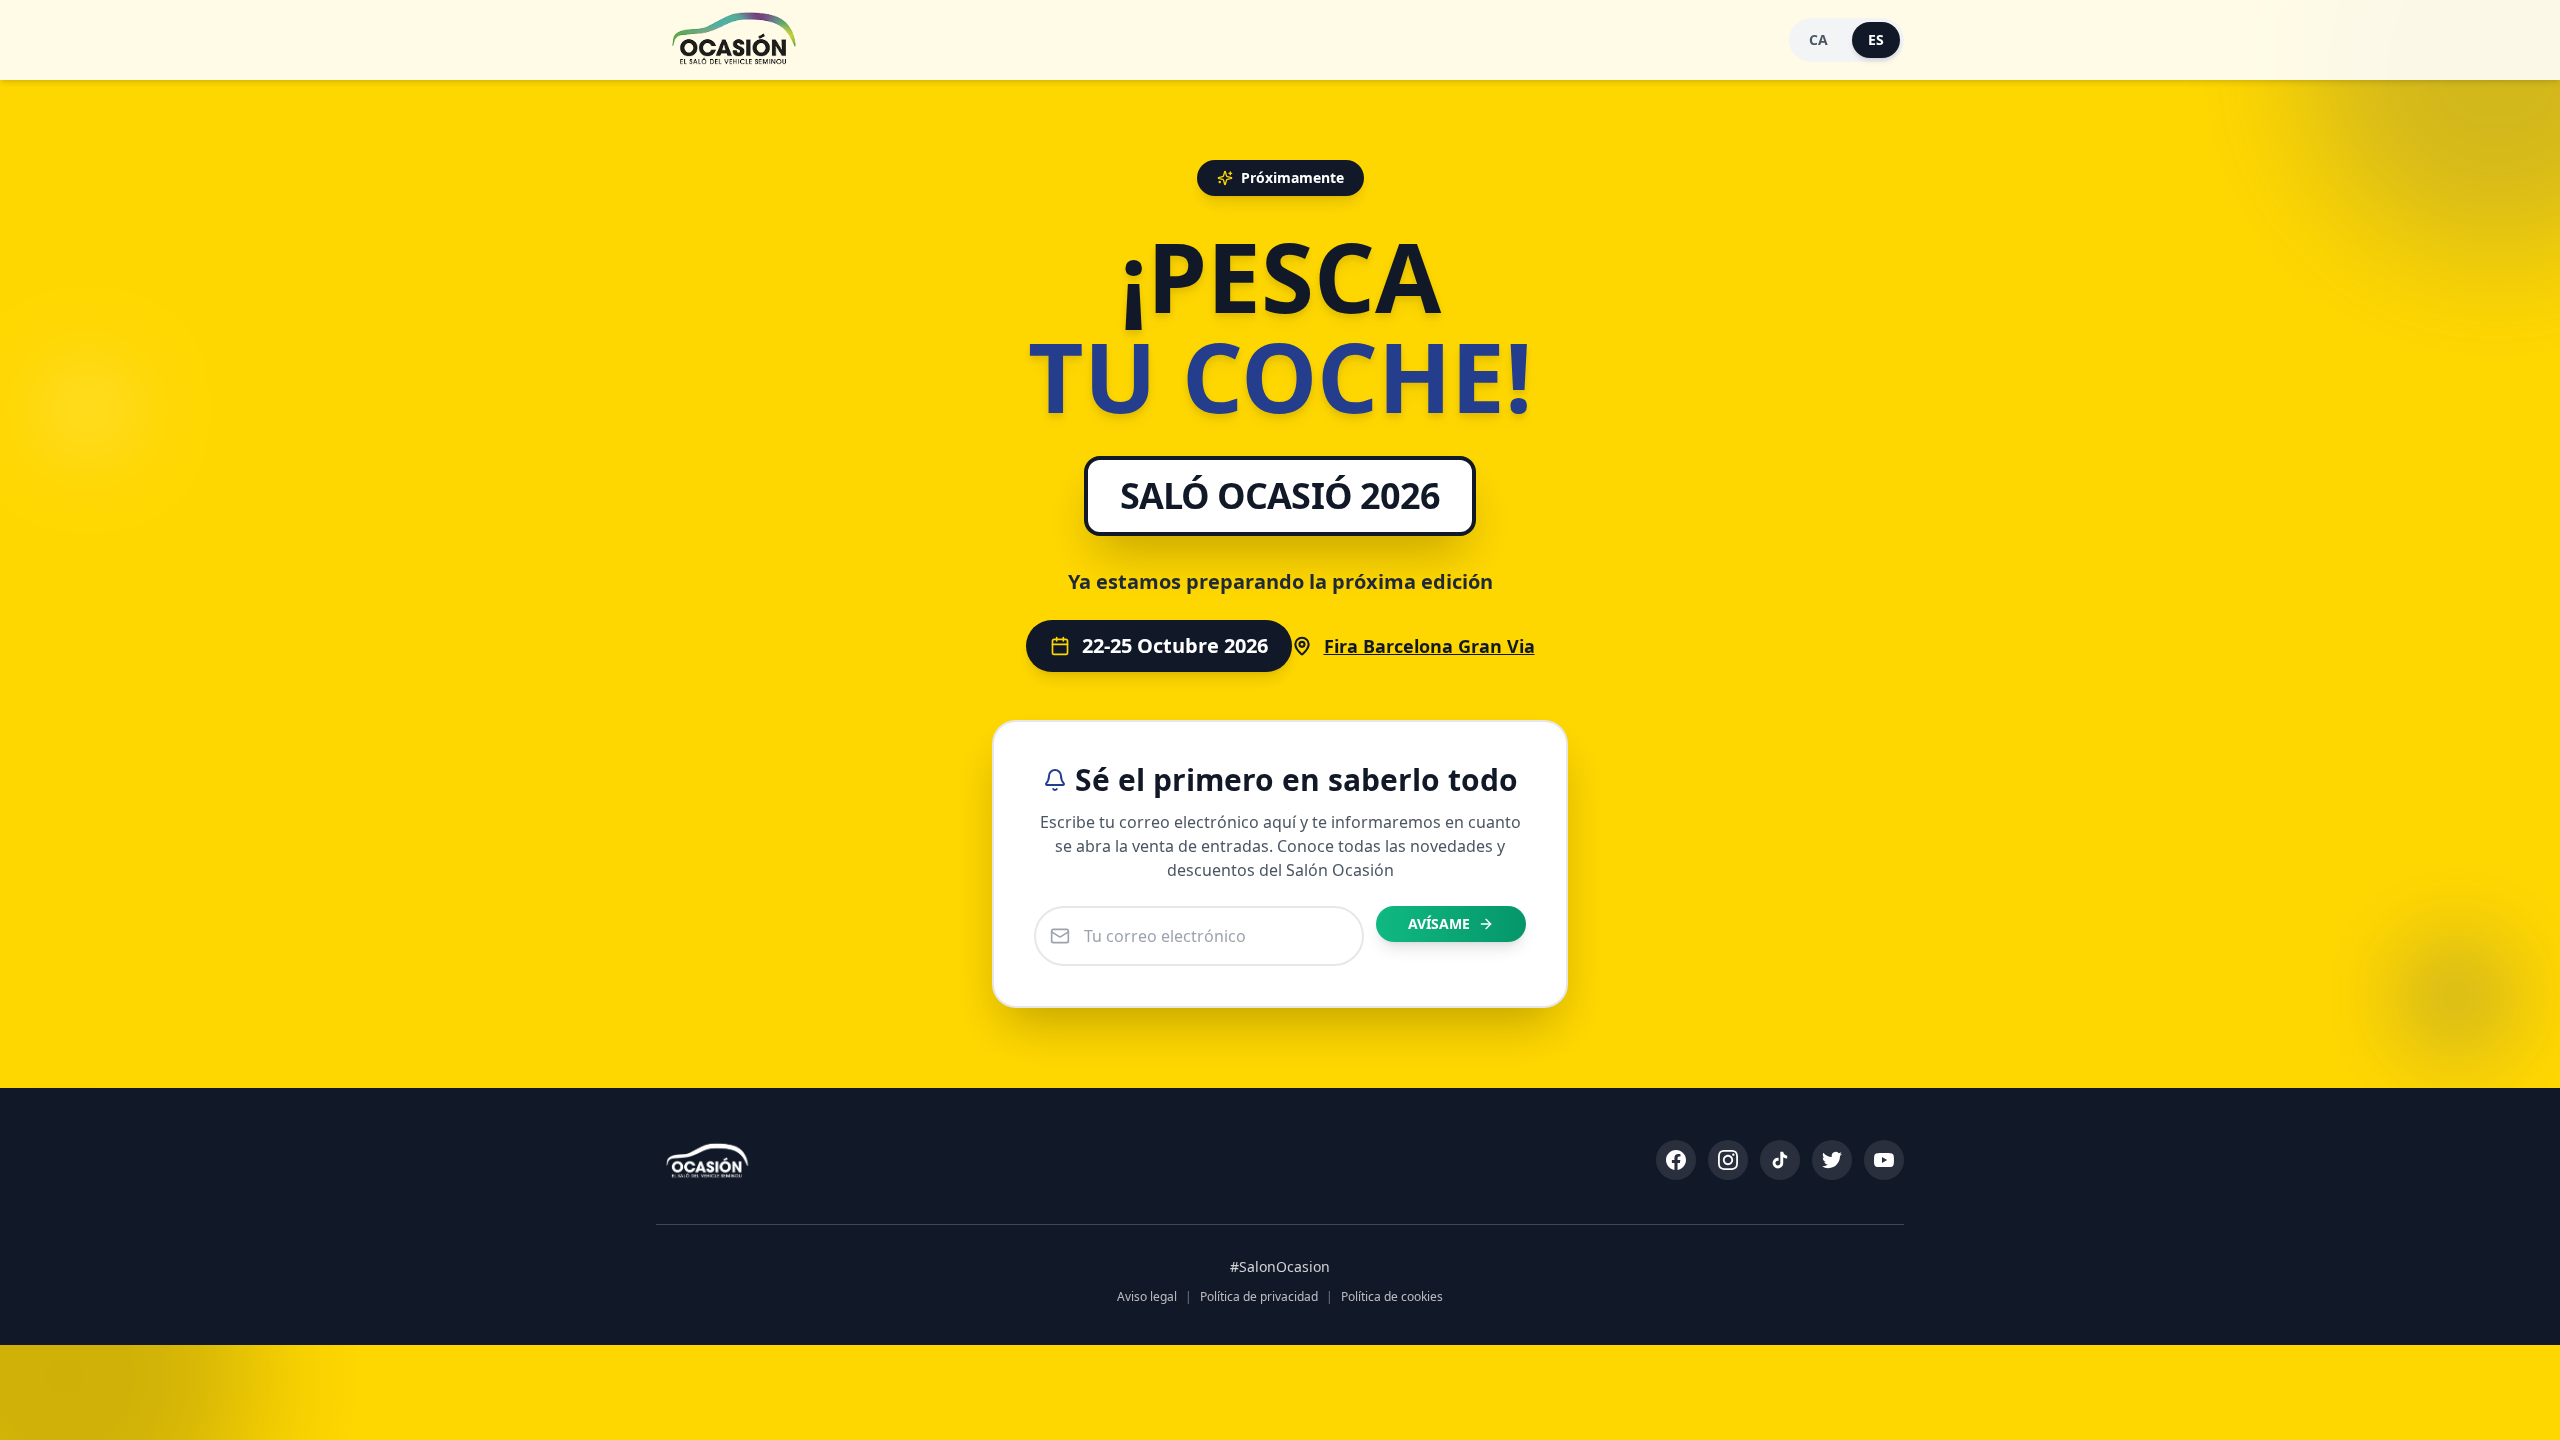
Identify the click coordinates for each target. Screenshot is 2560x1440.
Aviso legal (1147, 1297)
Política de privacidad (1259, 1297)
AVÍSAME (1439, 923)
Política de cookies (1392, 1297)
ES (1876, 39)
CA (1818, 39)
